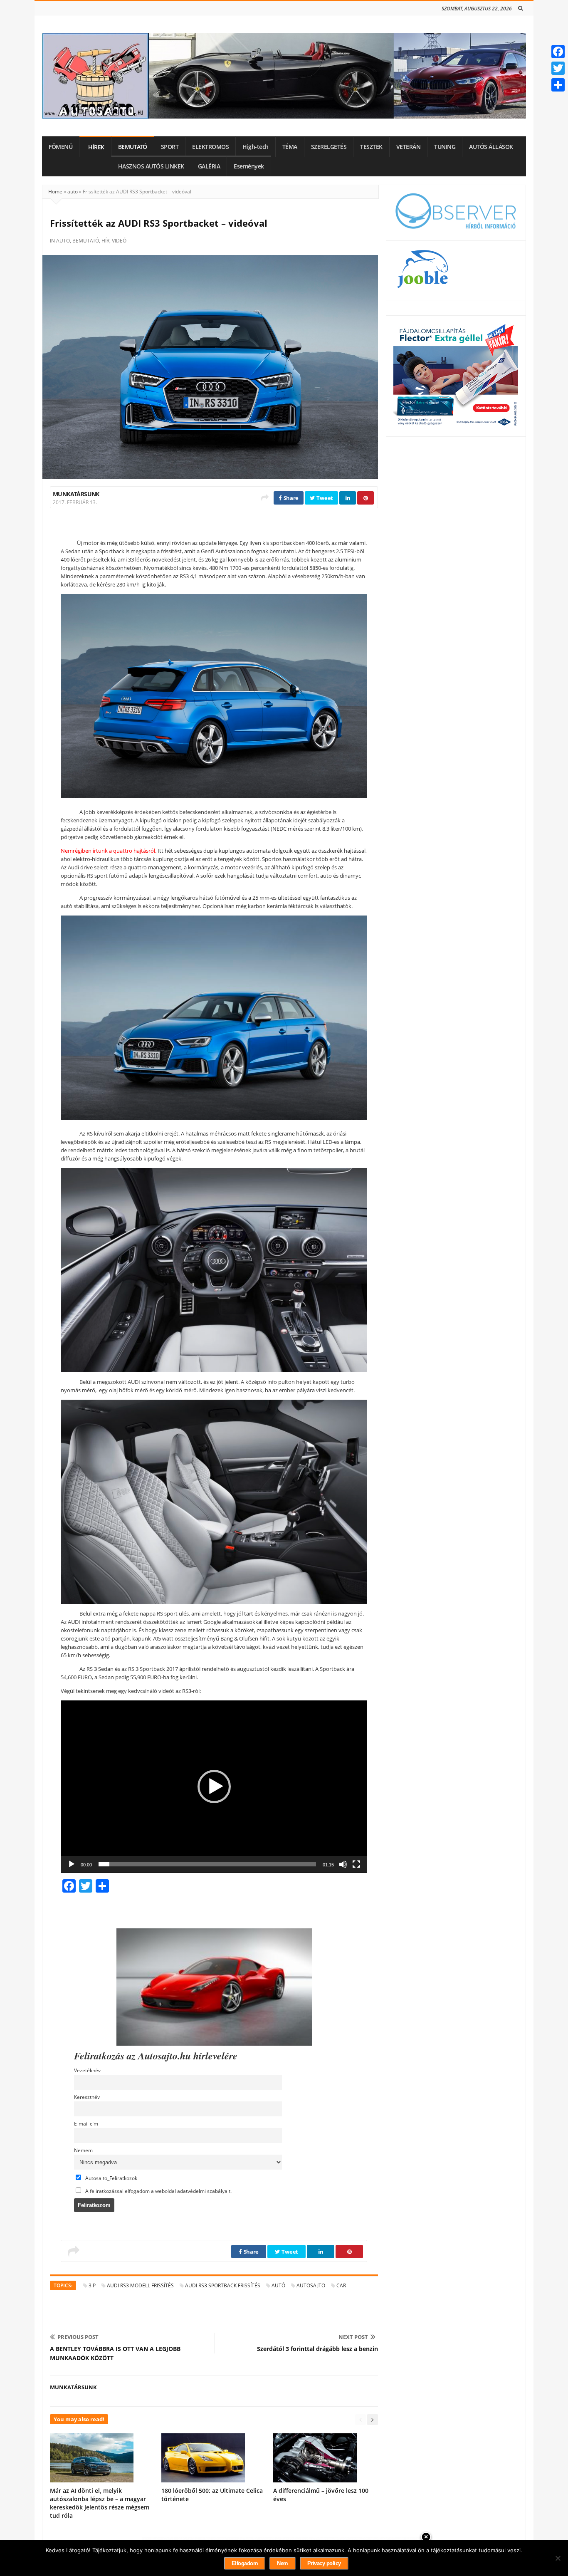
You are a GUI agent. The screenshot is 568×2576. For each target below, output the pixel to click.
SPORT (170, 147)
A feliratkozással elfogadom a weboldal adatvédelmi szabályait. (158, 2191)
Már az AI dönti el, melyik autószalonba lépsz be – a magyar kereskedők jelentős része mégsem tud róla (100, 2503)
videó (119, 241)
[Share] (558, 85)
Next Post (353, 2337)
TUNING (445, 147)
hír (105, 241)
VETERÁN (409, 147)
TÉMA (290, 147)
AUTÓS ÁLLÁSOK (491, 147)
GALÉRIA (209, 166)
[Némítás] (343, 1864)
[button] (214, 1787)
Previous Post (78, 2337)
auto (73, 192)
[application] (214, 1787)
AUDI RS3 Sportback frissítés (223, 2285)
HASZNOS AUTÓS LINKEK (151, 166)
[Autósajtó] (284, 76)
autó (278, 2285)
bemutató (86, 241)
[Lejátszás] (72, 1864)
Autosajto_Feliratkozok (111, 2178)
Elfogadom (245, 2563)
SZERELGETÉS (329, 147)
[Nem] (558, 2558)
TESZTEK (371, 147)
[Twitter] (558, 68)
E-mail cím (86, 2123)
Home (55, 192)
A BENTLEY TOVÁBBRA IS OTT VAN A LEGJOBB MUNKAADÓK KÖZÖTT (115, 2353)
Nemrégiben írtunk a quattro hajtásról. (109, 851)
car (341, 2285)
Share (290, 498)
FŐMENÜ (61, 147)
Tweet (324, 498)
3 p (92, 2285)
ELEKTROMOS (210, 147)
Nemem (83, 2150)
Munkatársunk (76, 494)
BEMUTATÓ (133, 147)
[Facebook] (558, 52)
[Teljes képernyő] (356, 1864)
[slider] (207, 1864)
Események (249, 166)
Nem (283, 2563)
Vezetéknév (87, 2070)
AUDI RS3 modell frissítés (140, 2285)
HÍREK (96, 147)
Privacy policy (324, 2563)
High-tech (256, 147)
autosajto (311, 2285)
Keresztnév (87, 2097)
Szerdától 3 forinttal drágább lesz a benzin (317, 2349)
